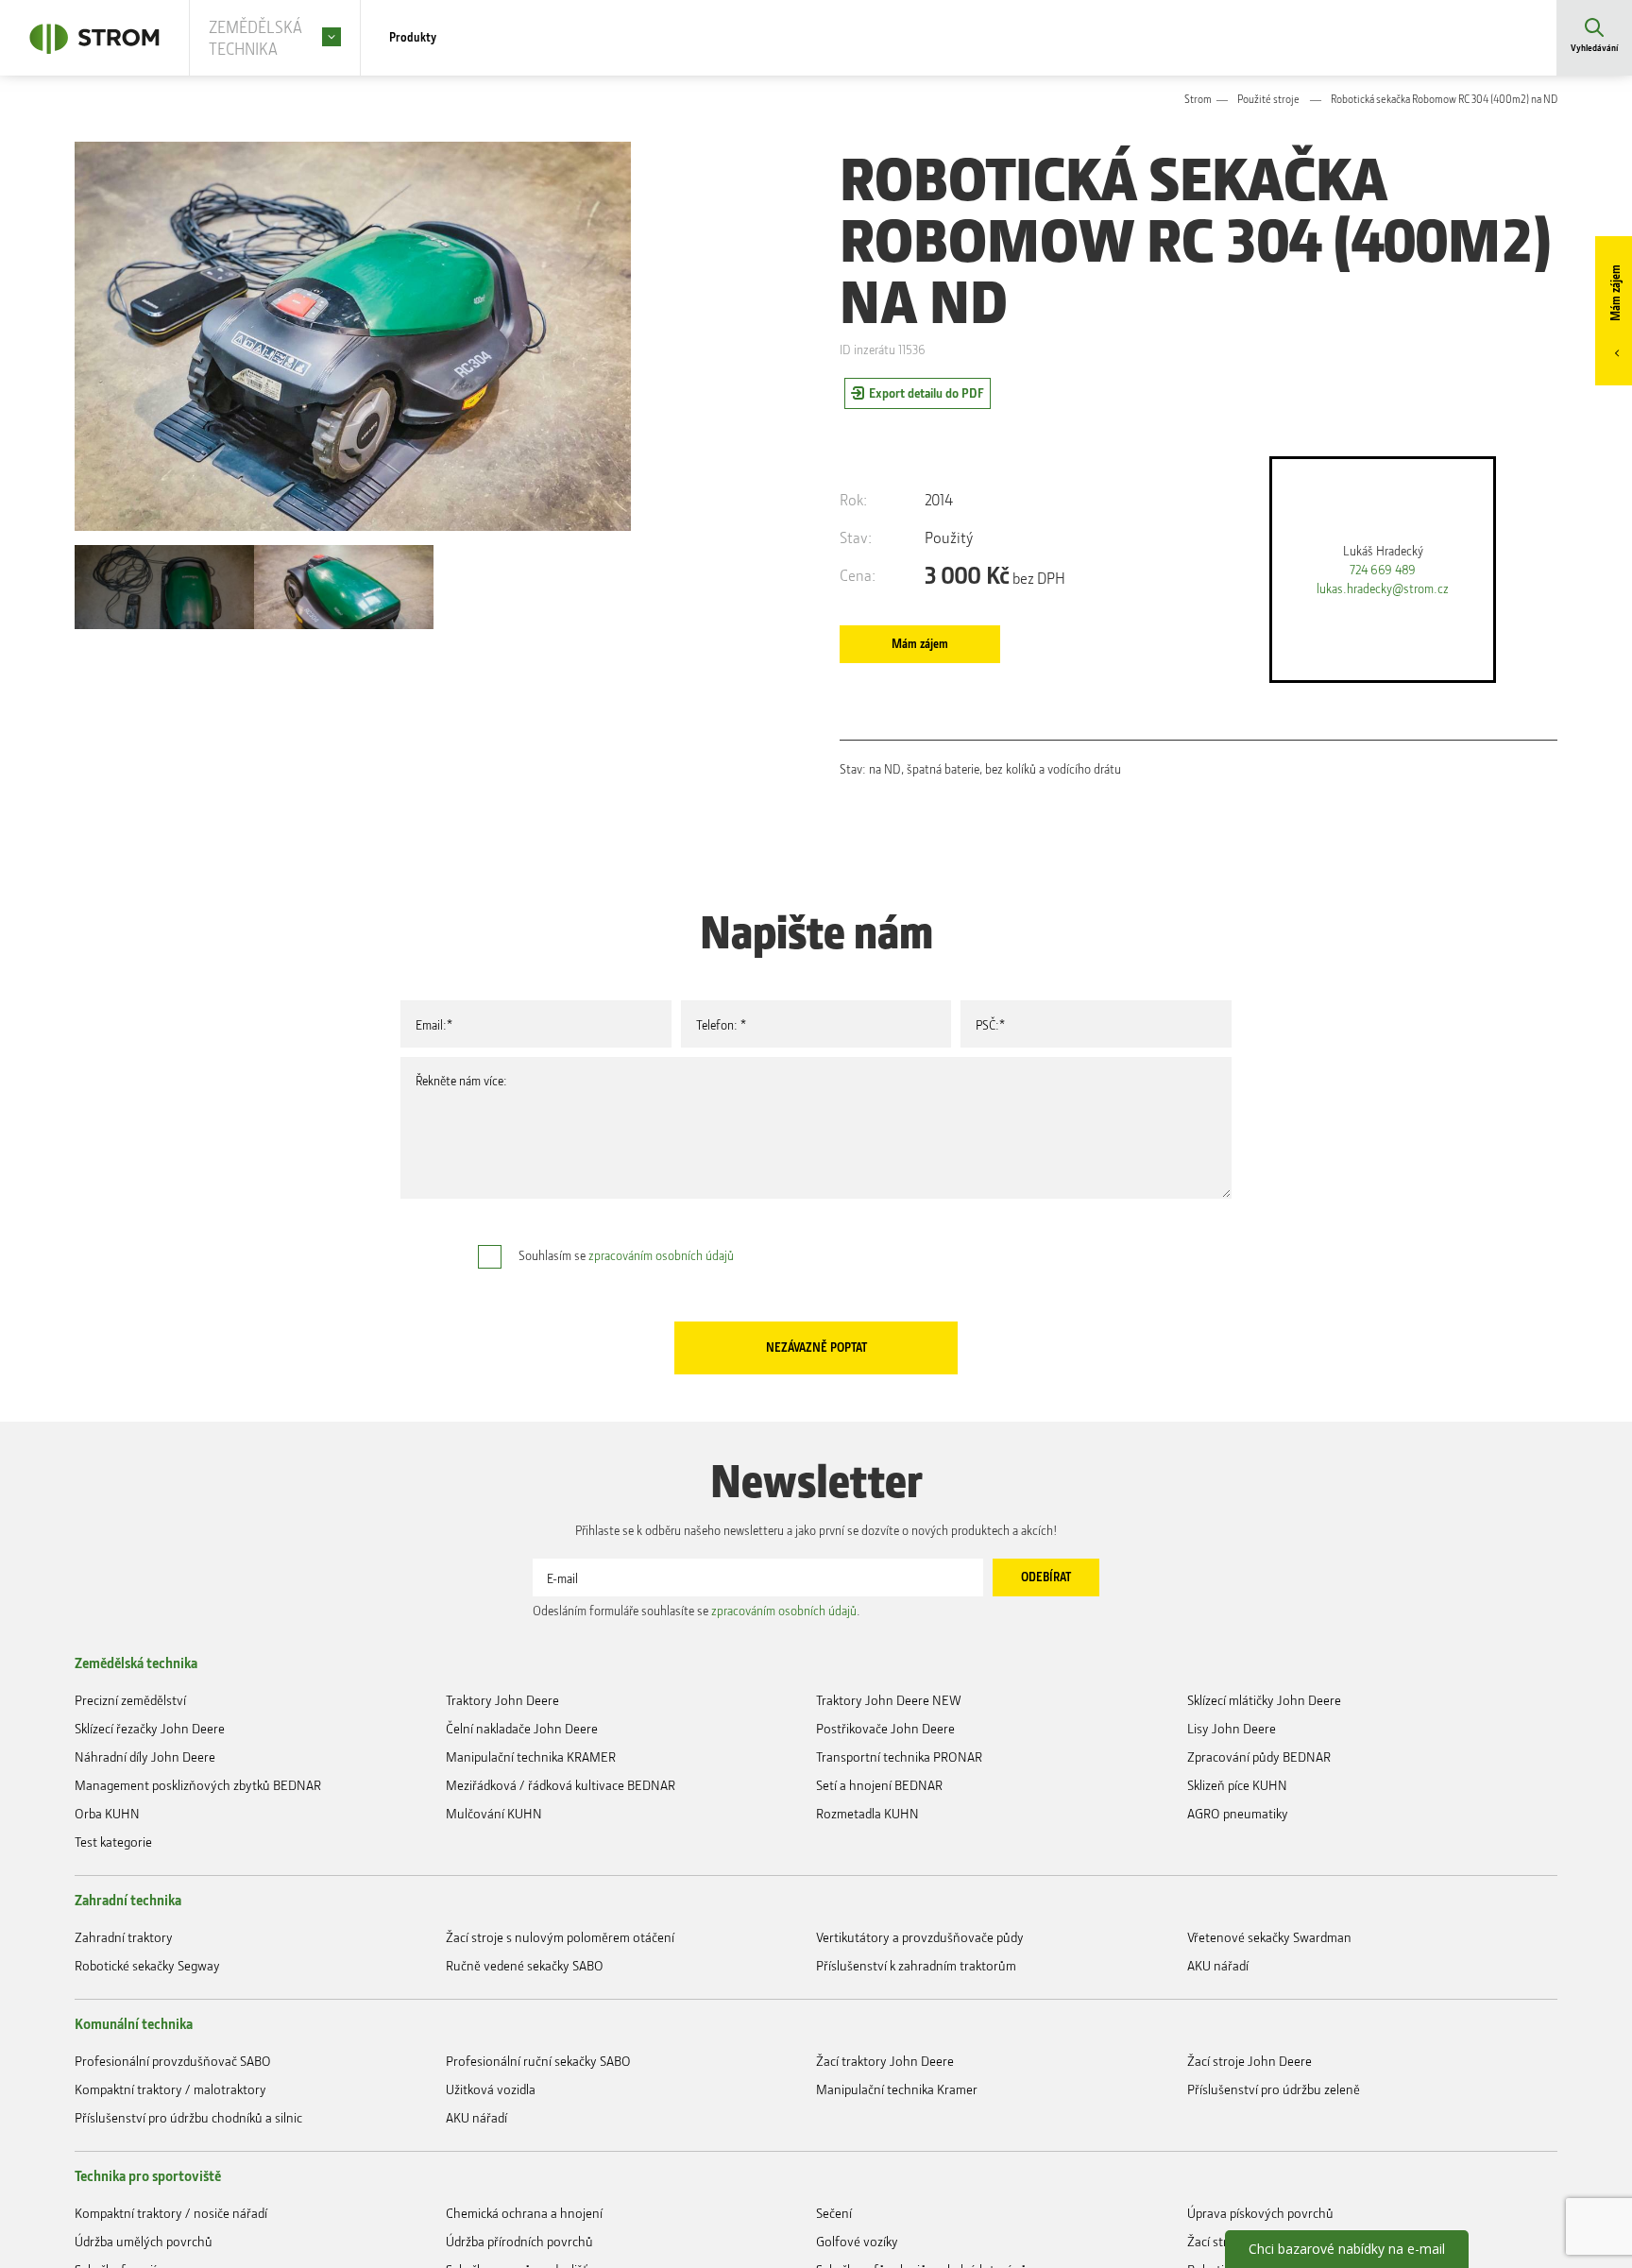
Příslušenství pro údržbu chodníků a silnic (188, 2223)
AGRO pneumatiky (1238, 1881)
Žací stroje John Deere (1249, 2157)
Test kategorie (113, 1914)
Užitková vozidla (491, 2190)
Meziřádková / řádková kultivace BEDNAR (561, 1848)
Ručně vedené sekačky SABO (525, 2052)
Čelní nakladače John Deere (522, 1782)
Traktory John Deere (502, 1749)
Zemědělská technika (136, 1706)
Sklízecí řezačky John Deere (150, 1782)
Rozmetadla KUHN (867, 1881)
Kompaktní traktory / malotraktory (170, 2190)
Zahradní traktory (124, 2019)
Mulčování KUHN (494, 1881)
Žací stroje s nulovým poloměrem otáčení (560, 2019)
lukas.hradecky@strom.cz (1383, 598)
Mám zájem (1613, 299)
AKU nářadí (1218, 2052)
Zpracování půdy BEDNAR (1259, 1815)
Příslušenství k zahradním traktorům (916, 2052)
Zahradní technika (128, 1976)
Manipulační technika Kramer (897, 2190)
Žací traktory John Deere (885, 2157)
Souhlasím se (626, 1272)
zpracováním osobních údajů (661, 1272)
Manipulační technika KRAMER (531, 1815)
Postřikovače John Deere (885, 1782)
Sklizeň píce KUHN (1237, 1848)
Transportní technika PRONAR (899, 1815)
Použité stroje (1268, 102)
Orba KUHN (107, 1881)
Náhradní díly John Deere (145, 1815)
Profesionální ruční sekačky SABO (538, 2157)
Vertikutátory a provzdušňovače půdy (920, 2019)
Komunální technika (134, 2114)
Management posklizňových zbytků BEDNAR (198, 1848)
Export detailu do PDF (926, 397)
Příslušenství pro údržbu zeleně (1274, 2190)
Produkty (417, 38)
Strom (1198, 102)
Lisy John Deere (1232, 1782)
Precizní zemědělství (130, 1749)
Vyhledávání (1594, 51)
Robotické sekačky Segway (147, 2052)
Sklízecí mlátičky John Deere (1264, 1749)
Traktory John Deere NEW (889, 1749)
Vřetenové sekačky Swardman (1269, 2019)
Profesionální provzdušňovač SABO (173, 2157)
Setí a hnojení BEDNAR (879, 1848)
